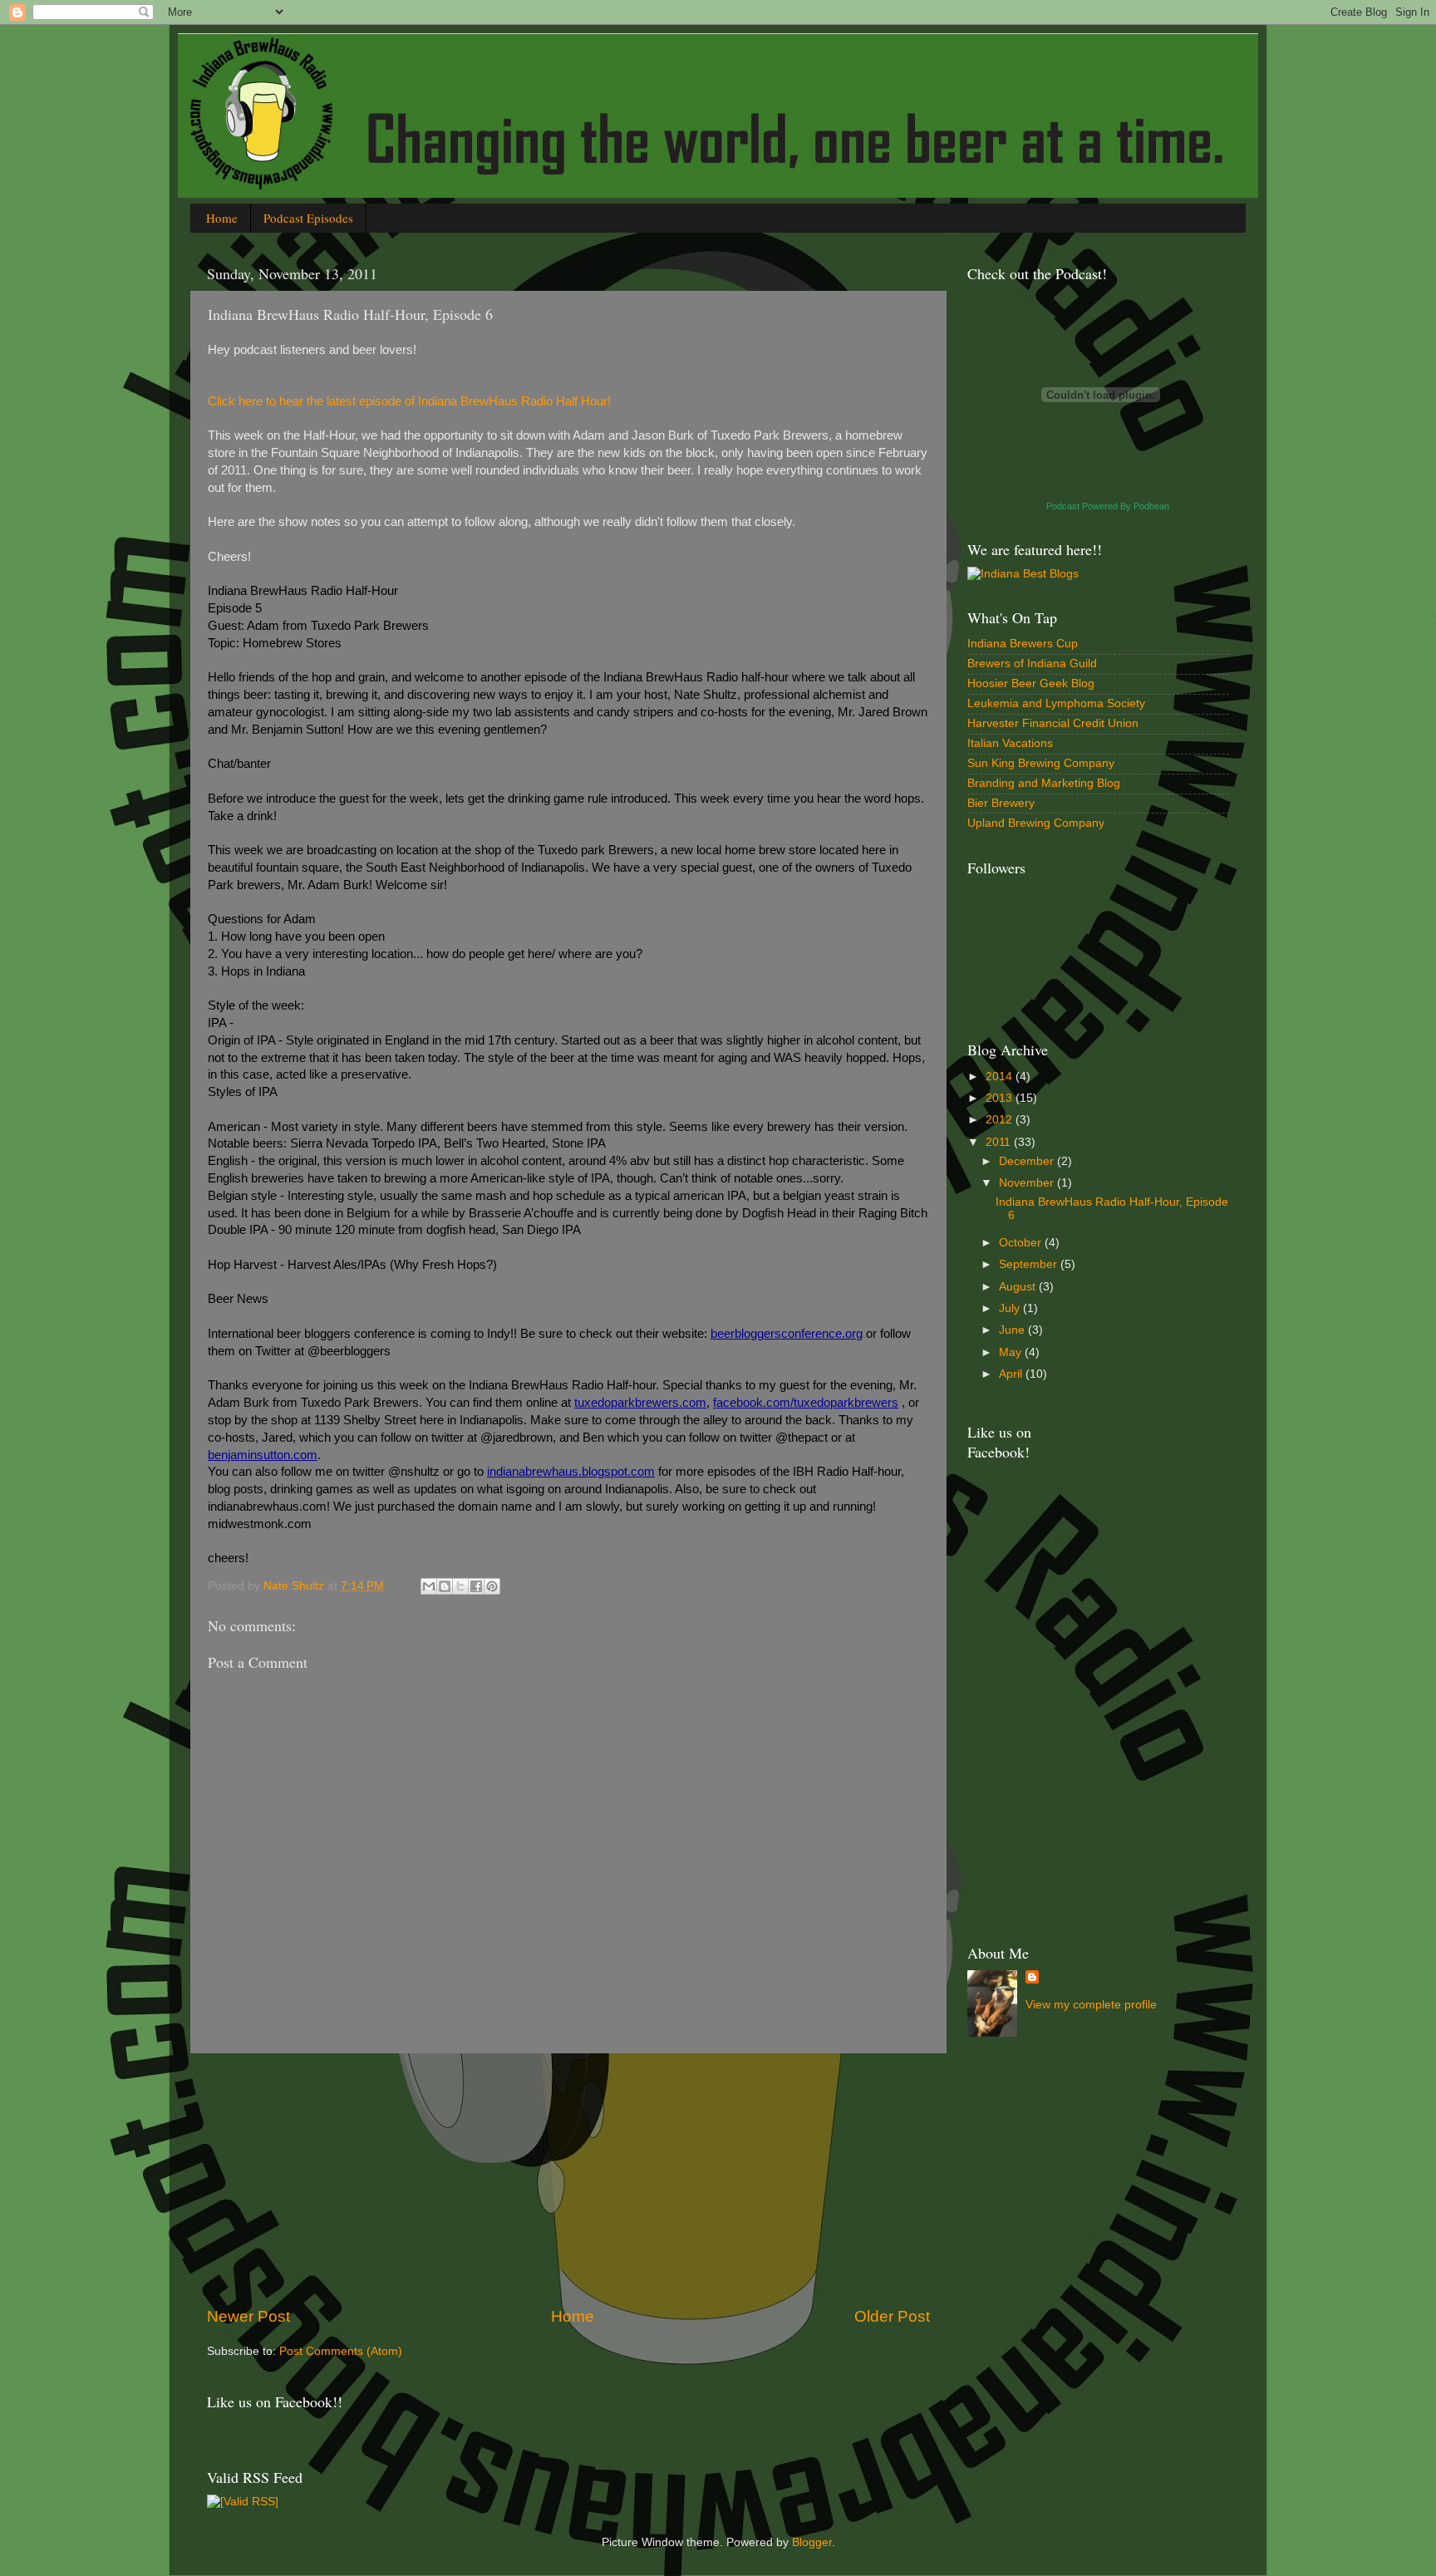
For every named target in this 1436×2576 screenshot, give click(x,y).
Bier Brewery (1001, 803)
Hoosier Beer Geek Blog (1031, 683)
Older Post (892, 2316)
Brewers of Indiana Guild (1032, 664)
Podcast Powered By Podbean (1108, 506)
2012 (1001, 1120)
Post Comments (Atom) (341, 2351)
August (1019, 1287)
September (1030, 1264)
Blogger (812, 2542)
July (1011, 1308)
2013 (1001, 1098)
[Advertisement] (568, 2180)
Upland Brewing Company (1036, 823)
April (1012, 1374)
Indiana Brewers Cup (1023, 644)
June (1013, 1330)
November (1028, 1183)
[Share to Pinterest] (492, 1586)
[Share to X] (460, 1586)
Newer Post (248, 2316)
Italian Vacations (1010, 743)
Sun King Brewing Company (1041, 763)
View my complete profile (1091, 2005)
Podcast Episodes (308, 218)
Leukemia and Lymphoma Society (1056, 703)
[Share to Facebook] (476, 1586)
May (1012, 1352)
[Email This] (429, 1586)
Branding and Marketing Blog (1044, 783)
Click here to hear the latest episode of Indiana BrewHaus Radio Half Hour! (409, 401)
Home (222, 218)
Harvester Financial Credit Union (1053, 723)
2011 (1000, 1142)
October (1022, 1243)
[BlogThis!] (445, 1586)
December (1028, 1161)
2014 (1001, 1077)
